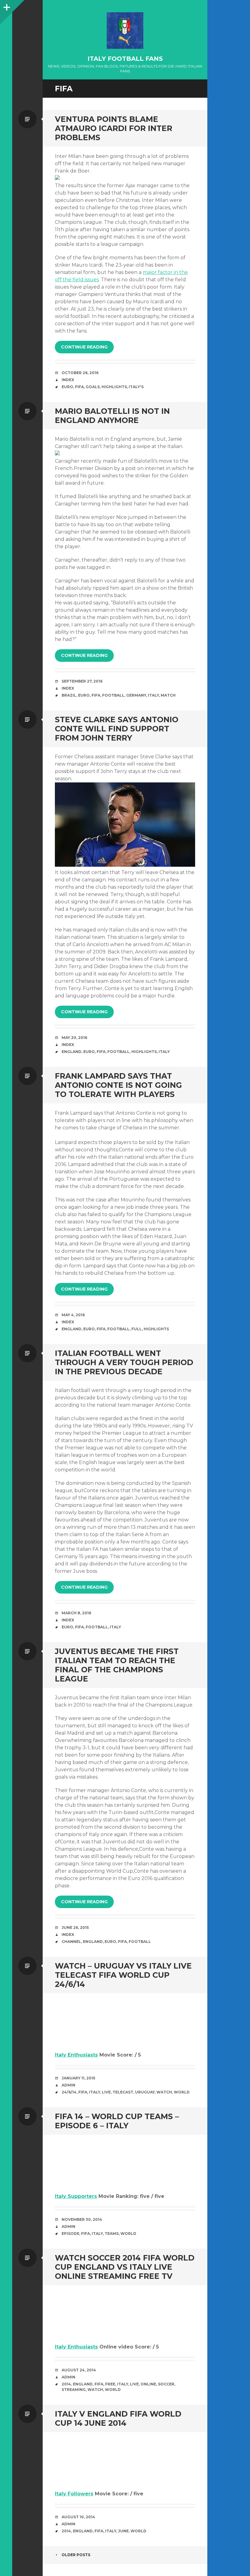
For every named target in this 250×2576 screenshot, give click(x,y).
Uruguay (145, 2092)
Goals (93, 387)
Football (113, 695)
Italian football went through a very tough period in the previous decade (124, 1362)
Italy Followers (74, 2494)
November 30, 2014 (82, 2219)
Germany (136, 695)
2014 (66, 2384)
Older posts (76, 2555)
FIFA (79, 387)
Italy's (136, 387)
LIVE (106, 2092)
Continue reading (84, 347)
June (123, 2531)
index (68, 380)
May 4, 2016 (73, 1315)
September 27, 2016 (82, 681)
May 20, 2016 (74, 1038)
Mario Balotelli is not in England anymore (112, 416)
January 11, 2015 (78, 2078)
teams (112, 2234)
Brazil (69, 695)
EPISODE (70, 2234)
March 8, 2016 (76, 1613)
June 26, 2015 (75, 1927)
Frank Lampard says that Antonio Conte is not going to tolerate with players (118, 1085)
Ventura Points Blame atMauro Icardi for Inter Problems (114, 128)
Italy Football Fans (125, 59)
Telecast (123, 2092)
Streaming (74, 2390)
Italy (153, 695)
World (182, 2092)
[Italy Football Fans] (125, 31)
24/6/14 (69, 2092)
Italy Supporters (76, 2196)
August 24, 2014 (79, 2370)
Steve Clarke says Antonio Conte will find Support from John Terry (117, 729)
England (71, 1052)
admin (68, 2085)
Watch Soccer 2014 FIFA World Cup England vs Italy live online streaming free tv (125, 2267)
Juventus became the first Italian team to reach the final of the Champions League (117, 1665)
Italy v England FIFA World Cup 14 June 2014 (118, 2418)
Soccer (166, 2384)
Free (110, 2384)
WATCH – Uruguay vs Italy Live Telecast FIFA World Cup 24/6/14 (123, 1975)
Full (137, 1329)
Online (148, 2384)
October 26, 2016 (80, 373)
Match (168, 695)
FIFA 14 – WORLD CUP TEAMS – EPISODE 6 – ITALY (117, 2121)
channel (71, 1942)
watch (164, 2092)
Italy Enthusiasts (76, 2055)
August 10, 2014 (78, 2517)
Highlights (114, 387)
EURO (67, 387)
